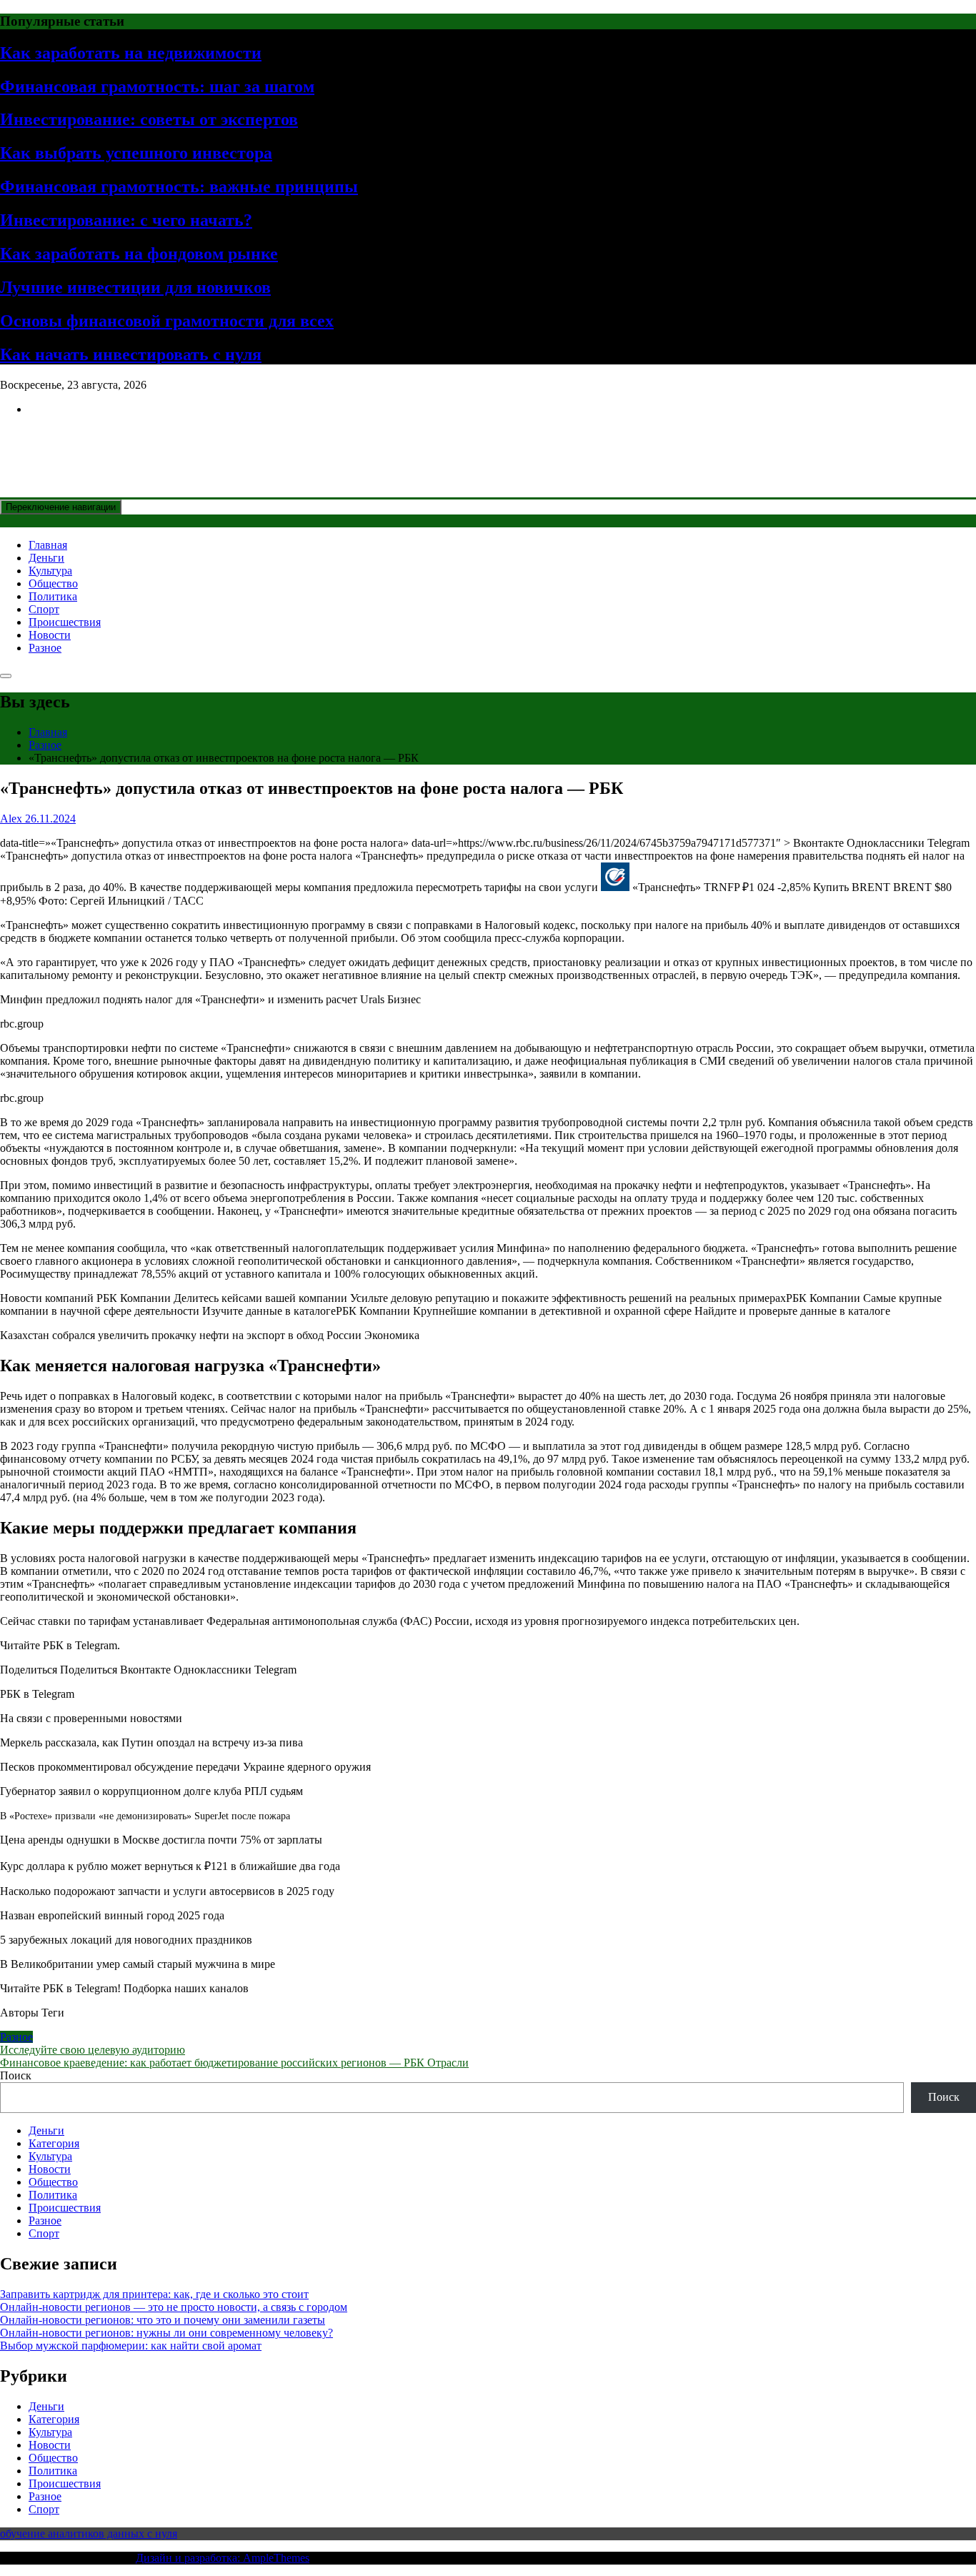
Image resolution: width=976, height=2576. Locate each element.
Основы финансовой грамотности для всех (167, 321)
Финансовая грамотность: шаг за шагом (157, 86)
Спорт (44, 609)
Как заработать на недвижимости (131, 53)
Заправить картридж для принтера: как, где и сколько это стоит (154, 2294)
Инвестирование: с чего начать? (126, 220)
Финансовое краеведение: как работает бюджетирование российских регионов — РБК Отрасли (234, 2063)
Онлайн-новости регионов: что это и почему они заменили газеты (163, 2320)
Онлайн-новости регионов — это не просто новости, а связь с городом (174, 2307)
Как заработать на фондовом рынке (139, 254)
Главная (48, 545)
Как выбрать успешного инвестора (136, 153)
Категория (54, 2143)
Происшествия (65, 622)
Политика (53, 596)
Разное (45, 648)
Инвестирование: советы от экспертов (149, 119)
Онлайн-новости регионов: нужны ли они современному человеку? (166, 2333)
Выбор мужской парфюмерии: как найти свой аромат (131, 2346)
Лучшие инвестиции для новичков (135, 287)
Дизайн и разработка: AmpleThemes (223, 2558)
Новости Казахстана (104, 444)
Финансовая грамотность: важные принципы (179, 187)
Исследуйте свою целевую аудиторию (93, 2050)
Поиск (16, 2075)
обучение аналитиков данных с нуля (89, 2533)
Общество (53, 583)
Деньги (46, 558)
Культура (50, 571)
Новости (50, 635)
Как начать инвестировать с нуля (131, 354)
